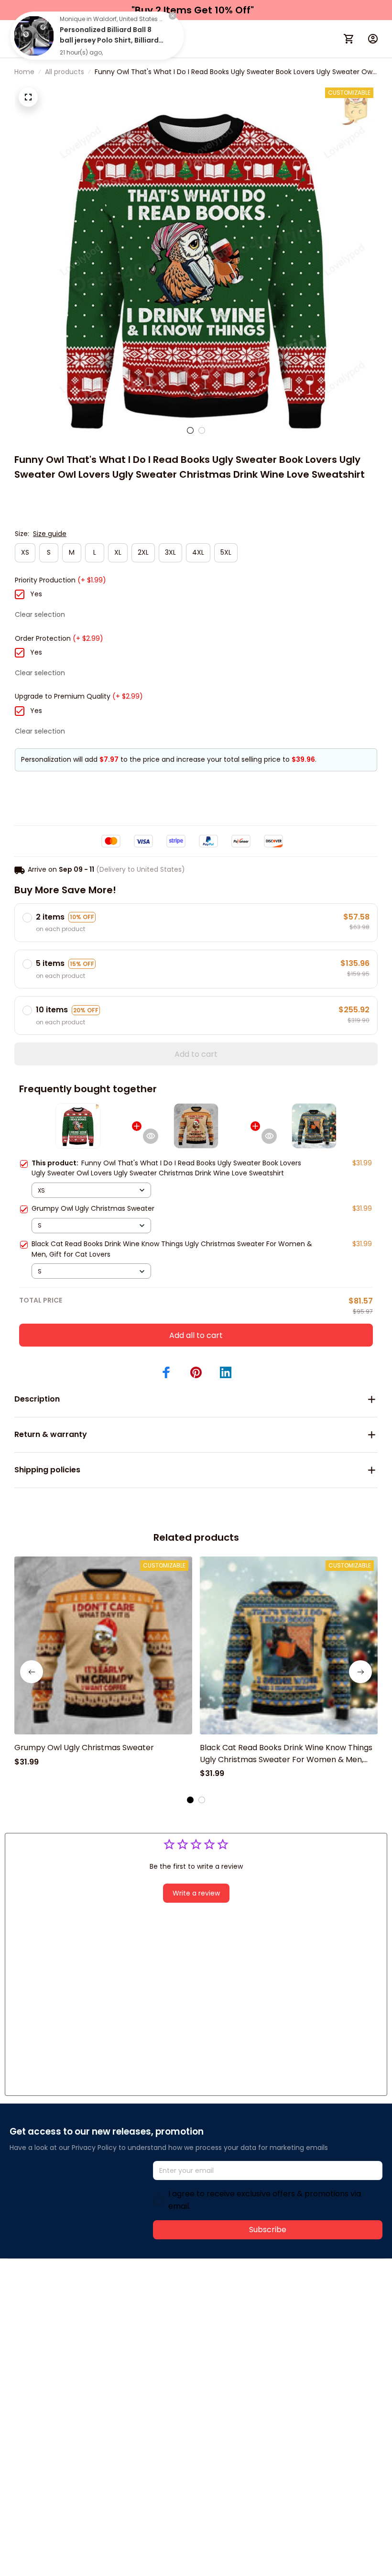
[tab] (190, 430)
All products (65, 72)
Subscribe (268, 2230)
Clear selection (40, 614)
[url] (152, 2310)
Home (24, 72)
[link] (34, 36)
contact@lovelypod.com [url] (70, 2310)
